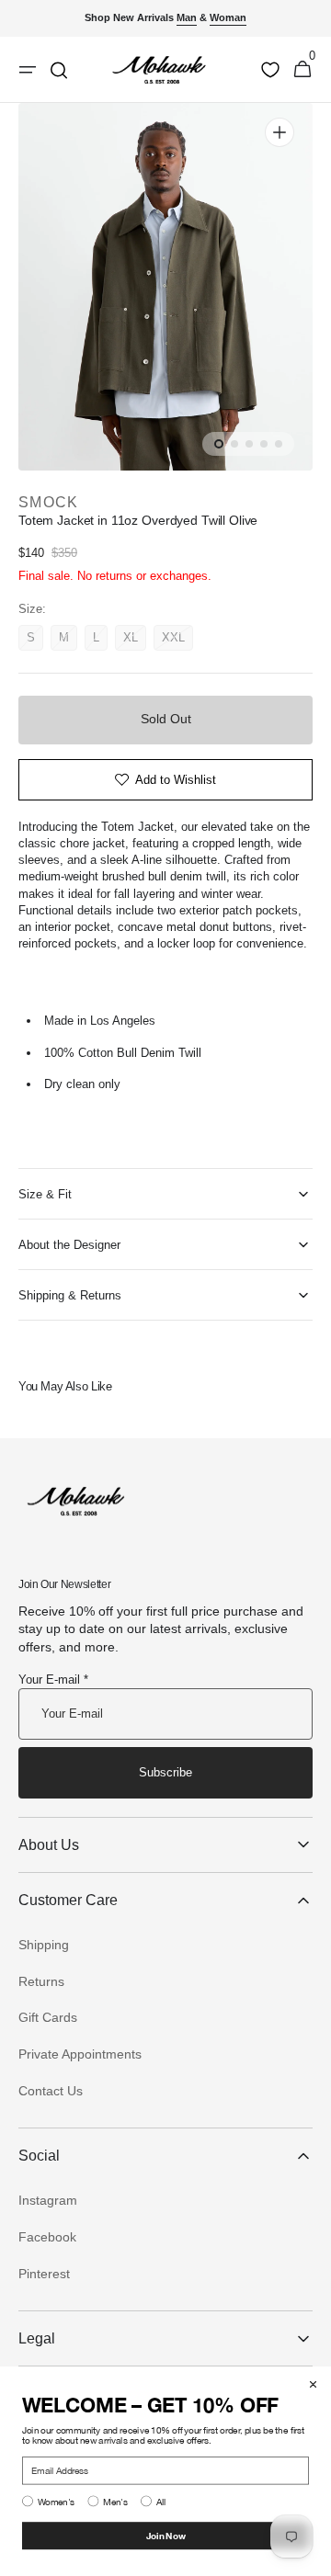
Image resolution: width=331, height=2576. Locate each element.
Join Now (166, 2535)
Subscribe (165, 1772)
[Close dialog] (313, 2384)
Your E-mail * (53, 1680)
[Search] (59, 70)
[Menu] (28, 70)
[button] (302, 70)
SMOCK (48, 502)
